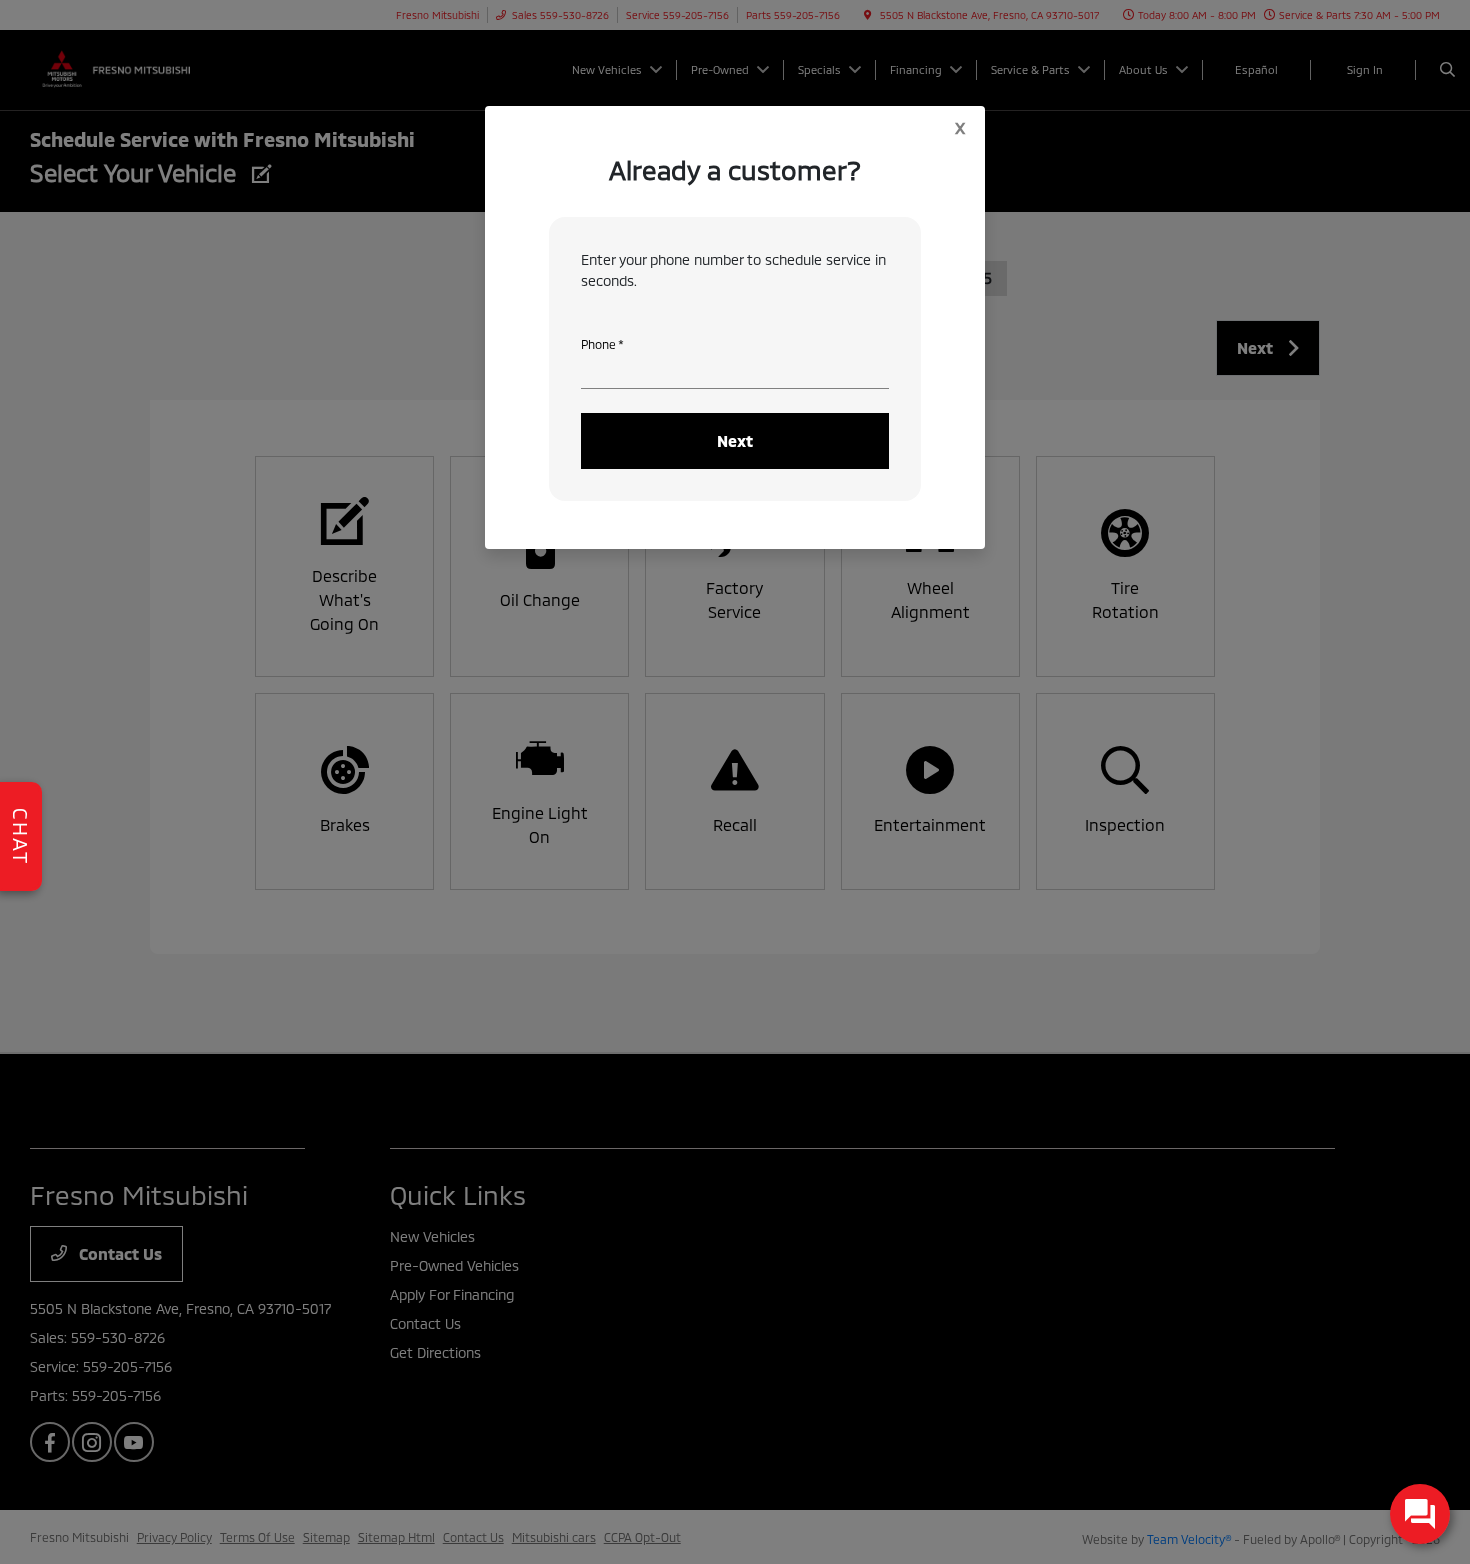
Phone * (602, 344)
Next (735, 440)
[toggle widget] (1420, 1514)
